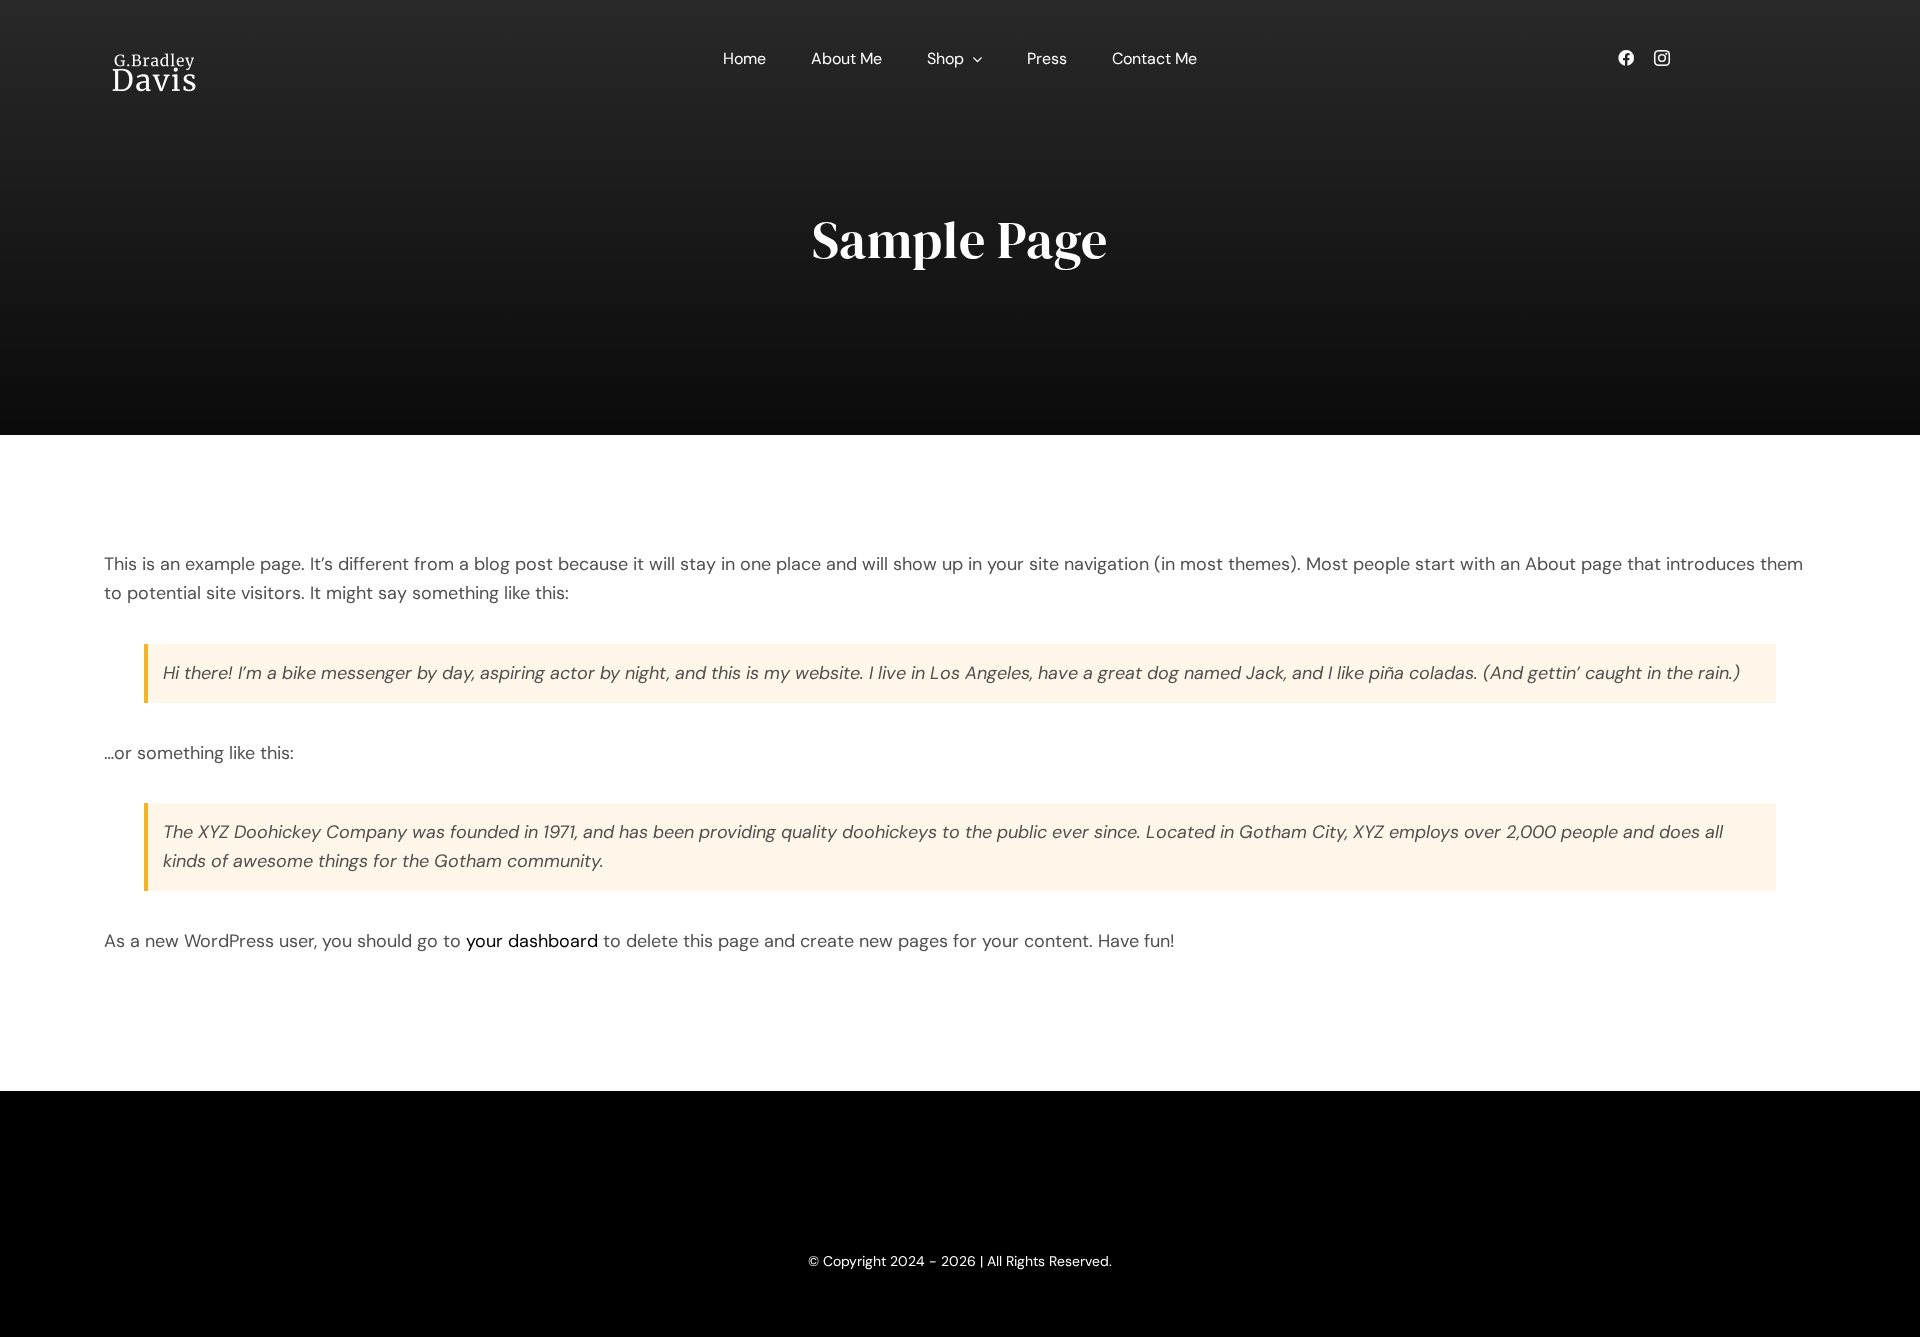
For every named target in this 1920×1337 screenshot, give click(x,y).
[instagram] (1662, 58)
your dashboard (532, 941)
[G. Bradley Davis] (154, 29)
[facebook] (1626, 58)
